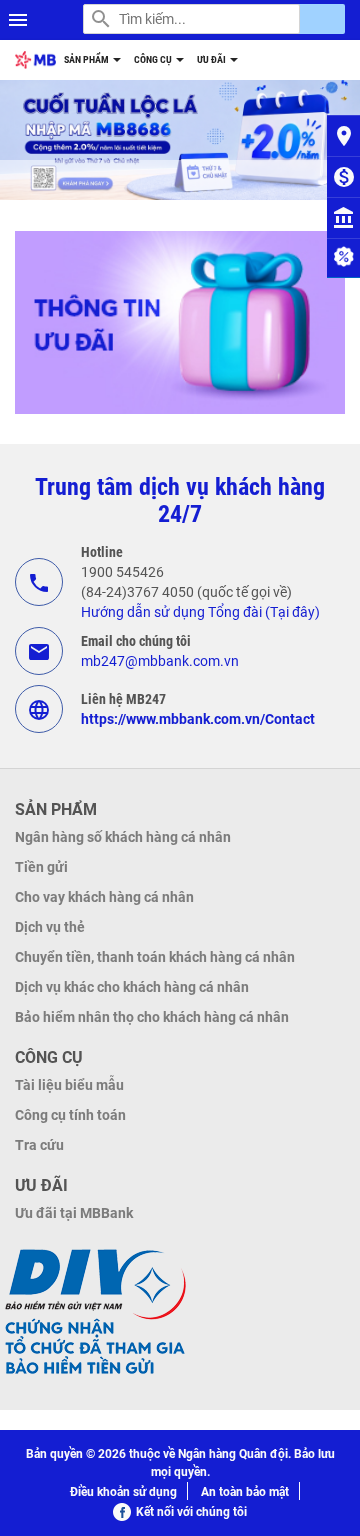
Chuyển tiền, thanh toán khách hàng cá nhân (155, 957)
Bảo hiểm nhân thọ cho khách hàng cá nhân (152, 1017)
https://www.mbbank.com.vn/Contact (198, 719)
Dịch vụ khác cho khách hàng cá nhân (132, 987)
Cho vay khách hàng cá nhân (104, 897)
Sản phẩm (87, 59)
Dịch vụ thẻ (50, 927)
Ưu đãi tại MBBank (74, 1213)
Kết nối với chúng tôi (191, 1512)
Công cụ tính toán (70, 1115)
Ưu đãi (212, 59)
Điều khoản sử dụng (123, 1492)
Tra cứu (39, 1145)
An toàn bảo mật (245, 1492)
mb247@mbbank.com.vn (160, 661)
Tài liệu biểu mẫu (69, 1085)
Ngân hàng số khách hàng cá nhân (123, 837)
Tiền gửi (41, 867)
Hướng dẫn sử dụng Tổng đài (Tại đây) (200, 612)
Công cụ (154, 59)
